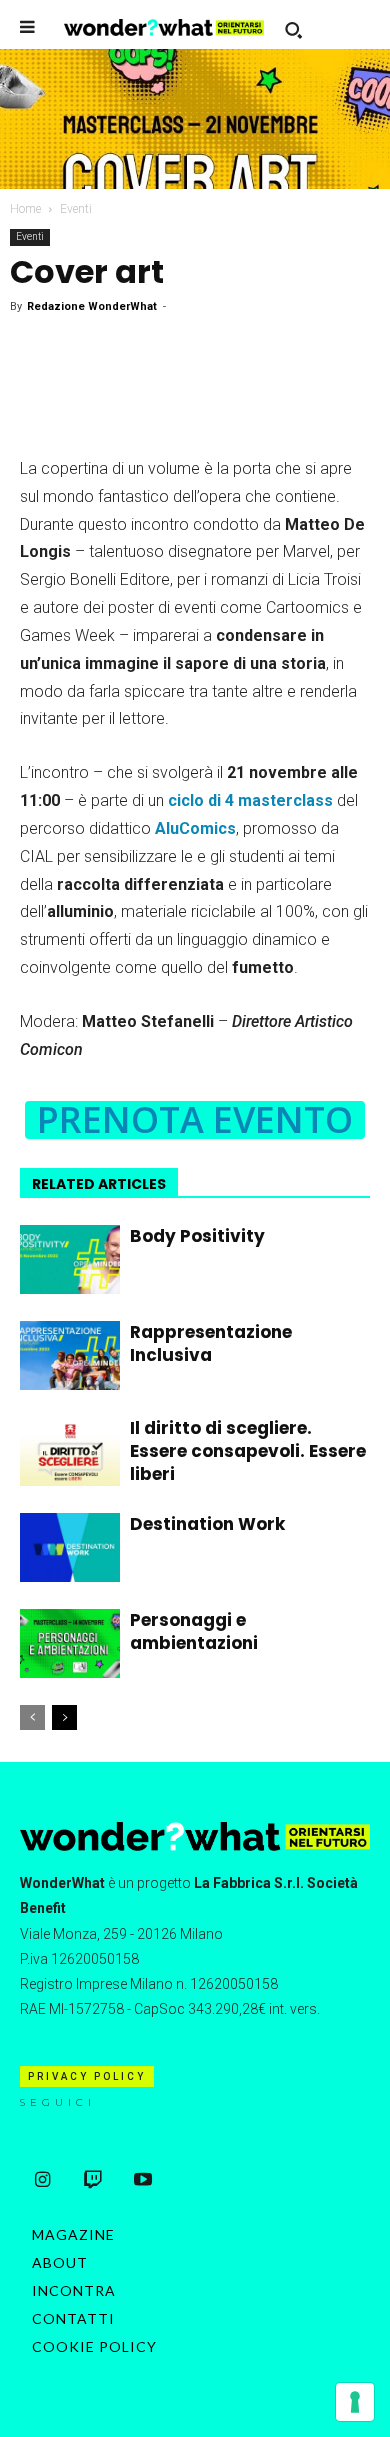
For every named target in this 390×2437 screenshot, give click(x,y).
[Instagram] (42, 2180)
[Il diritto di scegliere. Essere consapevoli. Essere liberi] (70, 1451)
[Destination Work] (70, 1547)
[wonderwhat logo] (164, 27)
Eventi (76, 209)
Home (25, 209)
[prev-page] (32, 1717)
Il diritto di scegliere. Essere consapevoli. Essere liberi (248, 1451)
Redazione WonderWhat (92, 306)
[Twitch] (92, 2180)
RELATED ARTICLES (99, 1184)
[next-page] (64, 1717)
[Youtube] (142, 2180)
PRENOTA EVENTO (195, 1120)
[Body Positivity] (70, 1259)
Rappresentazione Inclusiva (211, 1343)
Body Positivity (197, 1236)
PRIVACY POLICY (87, 2076)
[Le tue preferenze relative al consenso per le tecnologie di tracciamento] (355, 2402)
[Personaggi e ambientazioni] (70, 1643)
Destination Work (207, 1524)
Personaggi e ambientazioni (194, 1631)
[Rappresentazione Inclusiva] (70, 1355)
